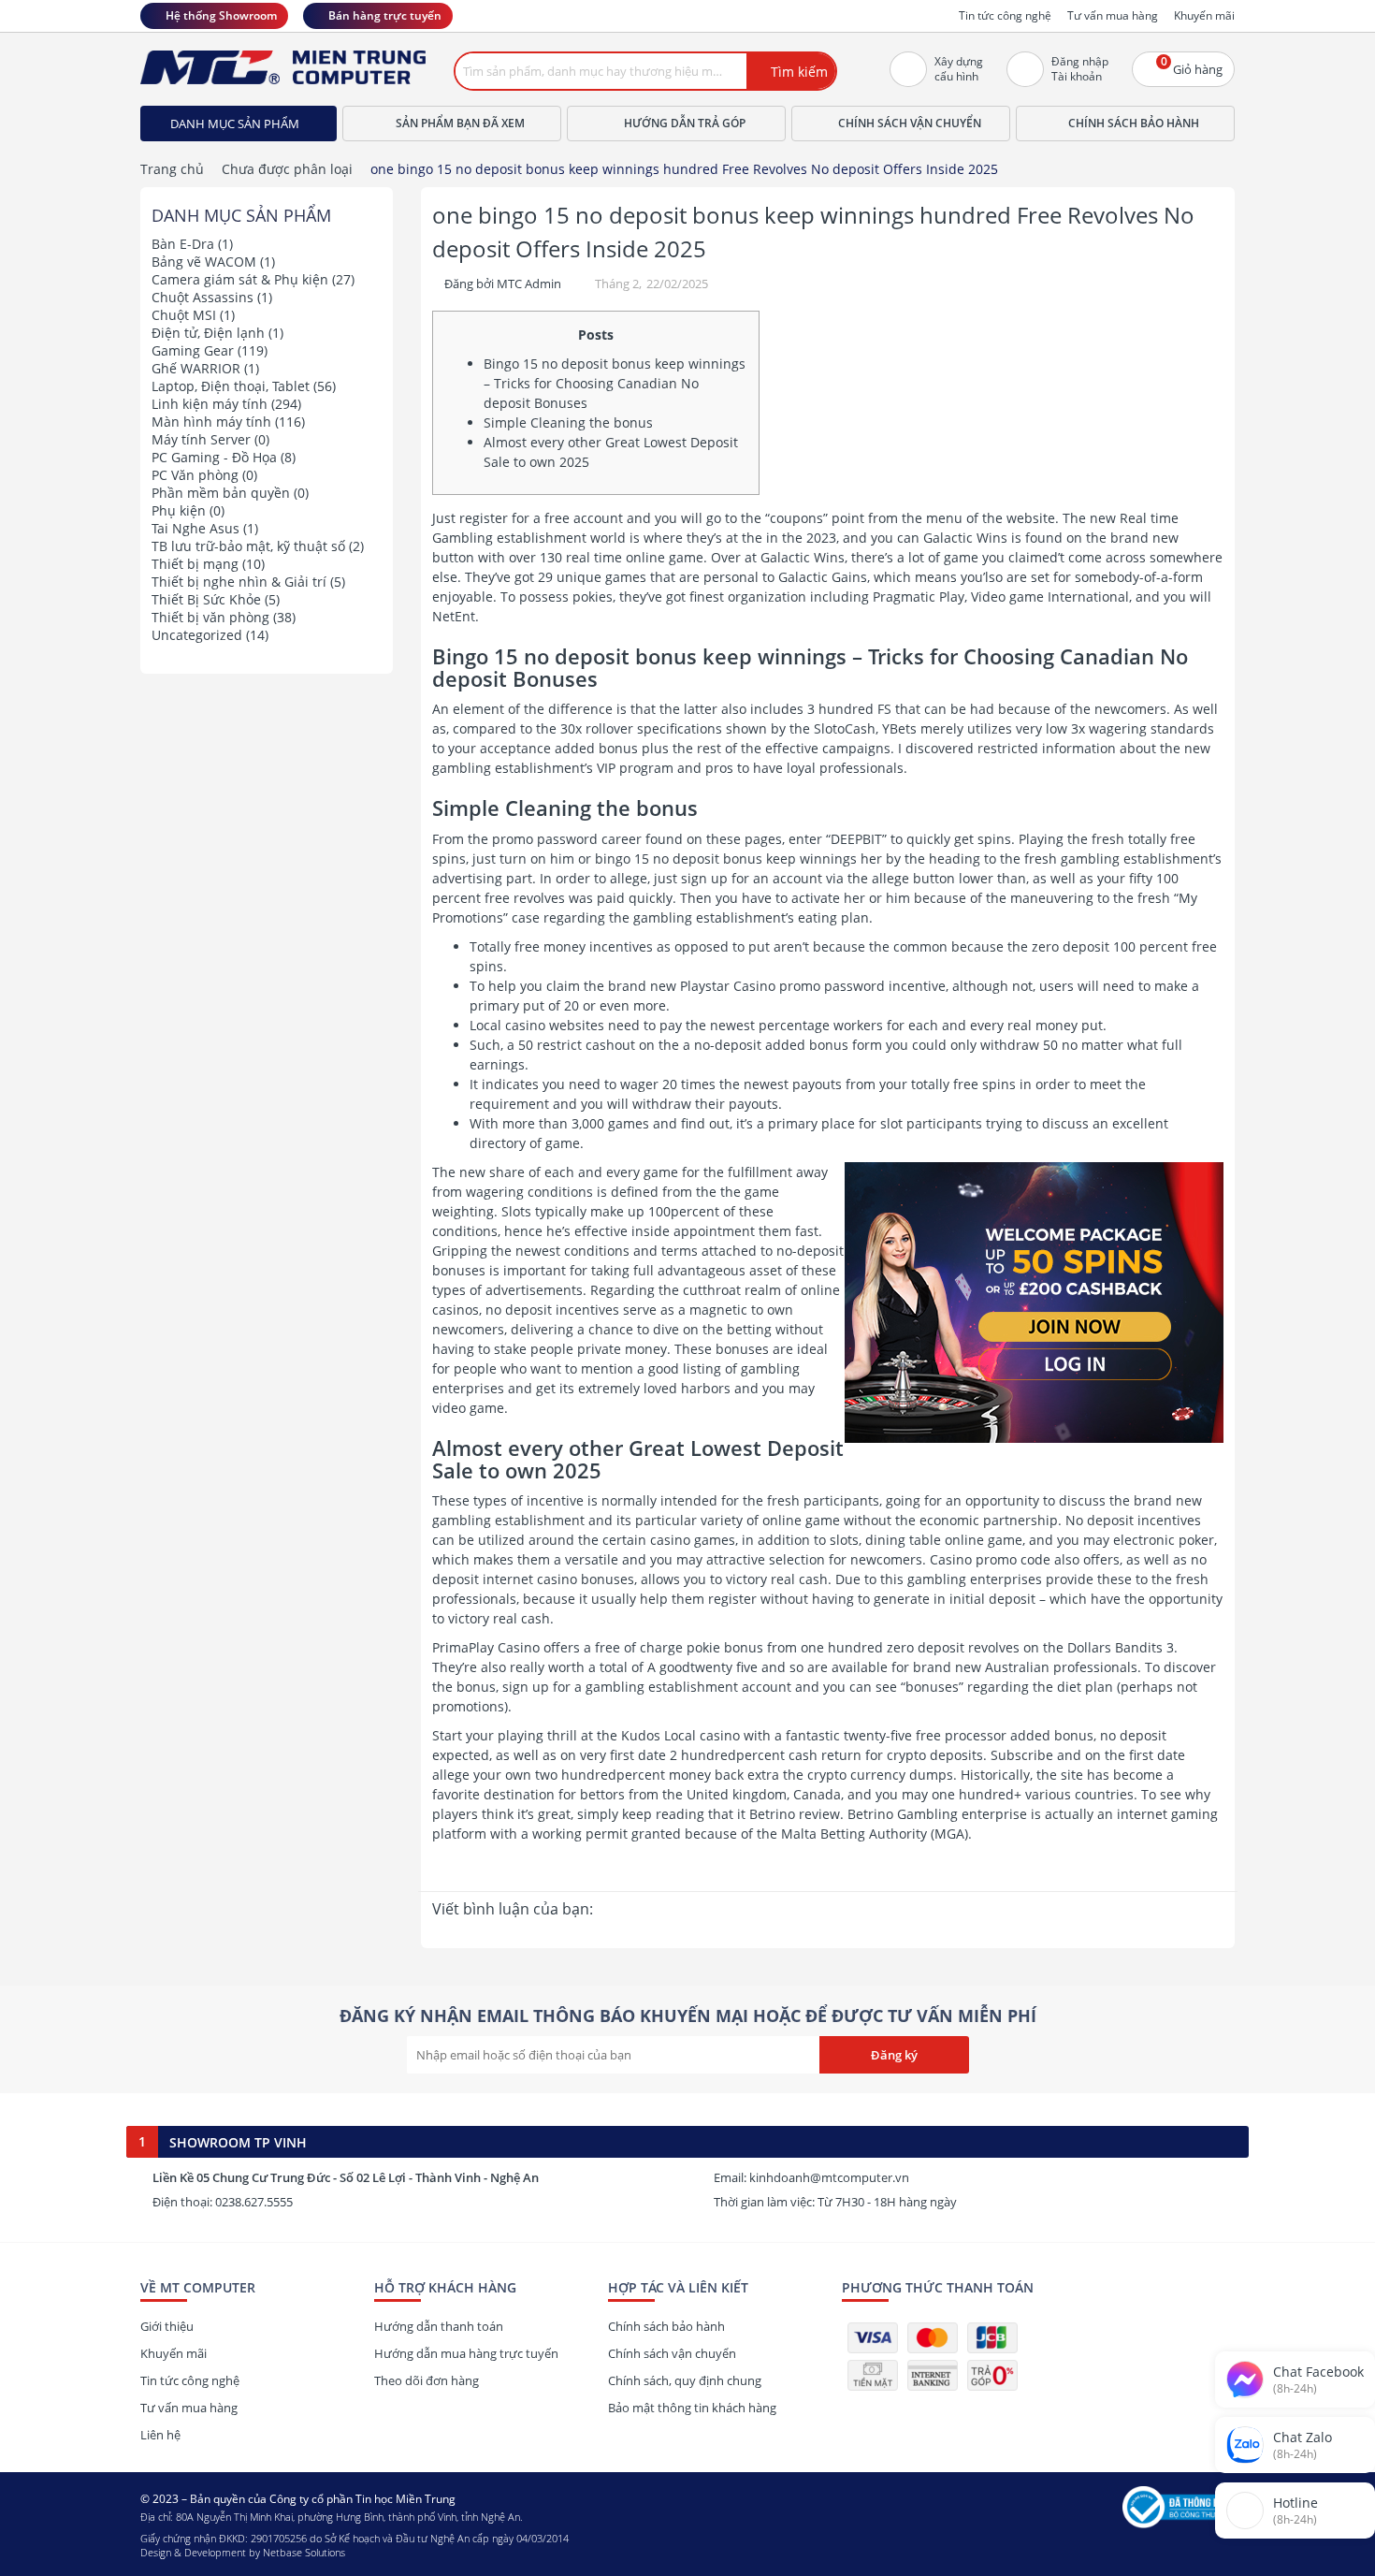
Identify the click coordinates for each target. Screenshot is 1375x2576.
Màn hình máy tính (211, 422)
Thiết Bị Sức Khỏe (206, 599)
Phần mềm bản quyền (221, 493)
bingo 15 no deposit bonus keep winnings (726, 859)
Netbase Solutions (304, 2552)
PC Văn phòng (195, 475)
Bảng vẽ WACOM (204, 262)
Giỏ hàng (1192, 65)
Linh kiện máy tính (210, 404)
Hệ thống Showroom (221, 15)
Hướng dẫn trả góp (685, 123)
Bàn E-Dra (183, 244)
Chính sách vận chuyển (910, 123)
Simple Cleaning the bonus (568, 422)
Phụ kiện (179, 510)
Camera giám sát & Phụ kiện (240, 279)
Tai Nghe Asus (195, 528)
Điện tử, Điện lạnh (208, 333)
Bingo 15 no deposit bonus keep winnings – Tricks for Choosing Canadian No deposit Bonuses (615, 383)
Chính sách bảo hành (1134, 123)
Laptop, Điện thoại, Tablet (231, 386)
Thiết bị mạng (195, 564)
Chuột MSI (184, 315)
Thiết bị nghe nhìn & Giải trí (239, 582)
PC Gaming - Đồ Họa (214, 457)
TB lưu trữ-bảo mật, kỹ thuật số (248, 546)
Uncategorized (197, 635)
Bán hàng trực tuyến (385, 15)
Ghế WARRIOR (196, 368)
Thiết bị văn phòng (210, 617)
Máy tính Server (201, 439)
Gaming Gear (193, 350)
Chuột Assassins (203, 297)
